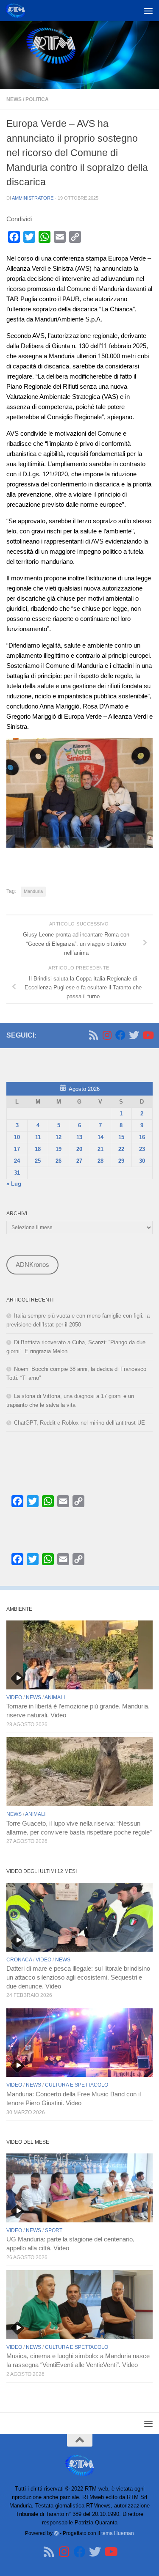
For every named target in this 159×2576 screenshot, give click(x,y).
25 (38, 1161)
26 (59, 1161)
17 (17, 1149)
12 (59, 1137)
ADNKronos (32, 1265)
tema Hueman (118, 2533)
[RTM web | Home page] (18, 11)
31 (17, 1173)
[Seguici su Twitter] (134, 1035)
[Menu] (148, 11)
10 (17, 1137)
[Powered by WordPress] (56, 2533)
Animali (55, 1697)
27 (79, 1161)
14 (100, 1137)
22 (121, 1149)
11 (38, 1137)
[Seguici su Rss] (93, 1035)
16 (142, 1137)
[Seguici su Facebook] (120, 1035)
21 (100, 1149)
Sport (54, 2230)
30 (142, 1161)
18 (38, 1149)
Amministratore (33, 198)
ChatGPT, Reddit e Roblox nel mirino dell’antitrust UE (79, 1423)
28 (100, 1161)
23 (142, 1149)
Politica (37, 99)
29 (121, 1161)
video (14, 1697)
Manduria (33, 891)
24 (17, 1161)
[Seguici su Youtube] (148, 1035)
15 (121, 1137)
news (14, 99)
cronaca (19, 1960)
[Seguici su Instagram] (107, 1035)
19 (59, 1149)
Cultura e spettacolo (77, 2085)
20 (79, 1149)
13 (79, 1137)
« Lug (14, 1184)
